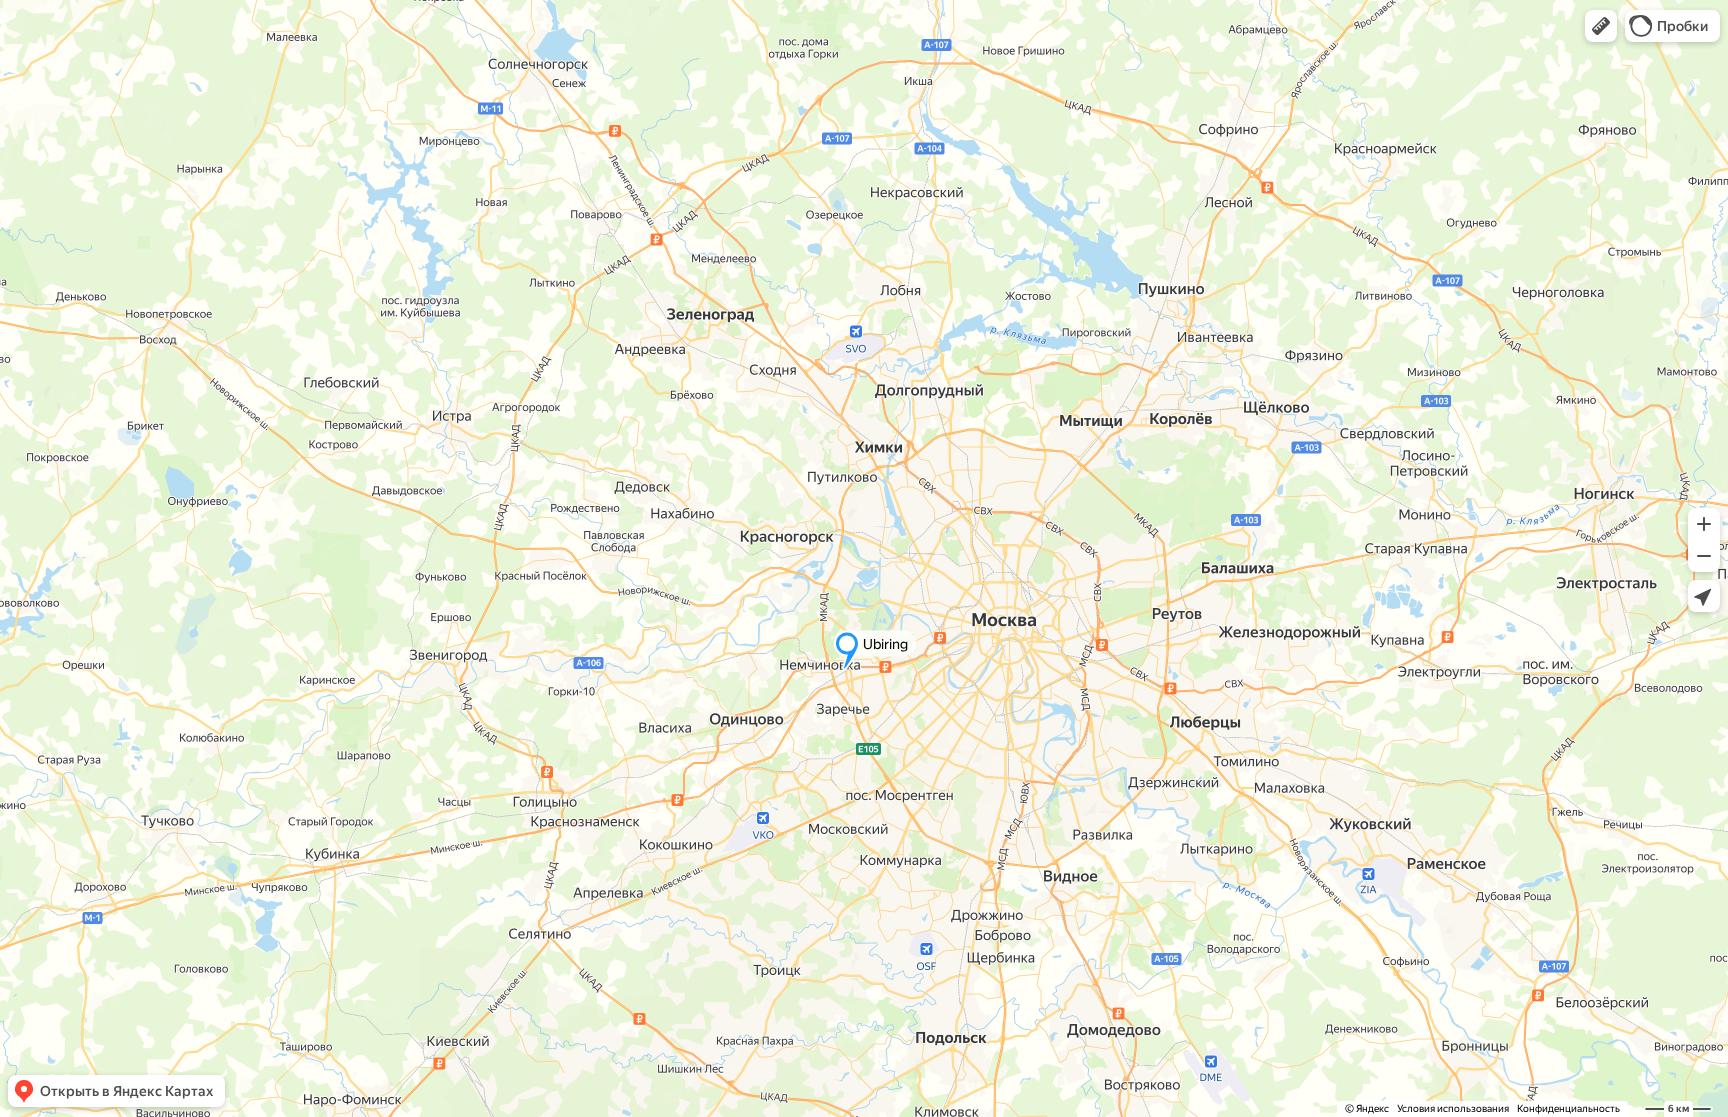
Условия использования (1453, 1108)
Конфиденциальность (1568, 1108)
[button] (1601, 26)
